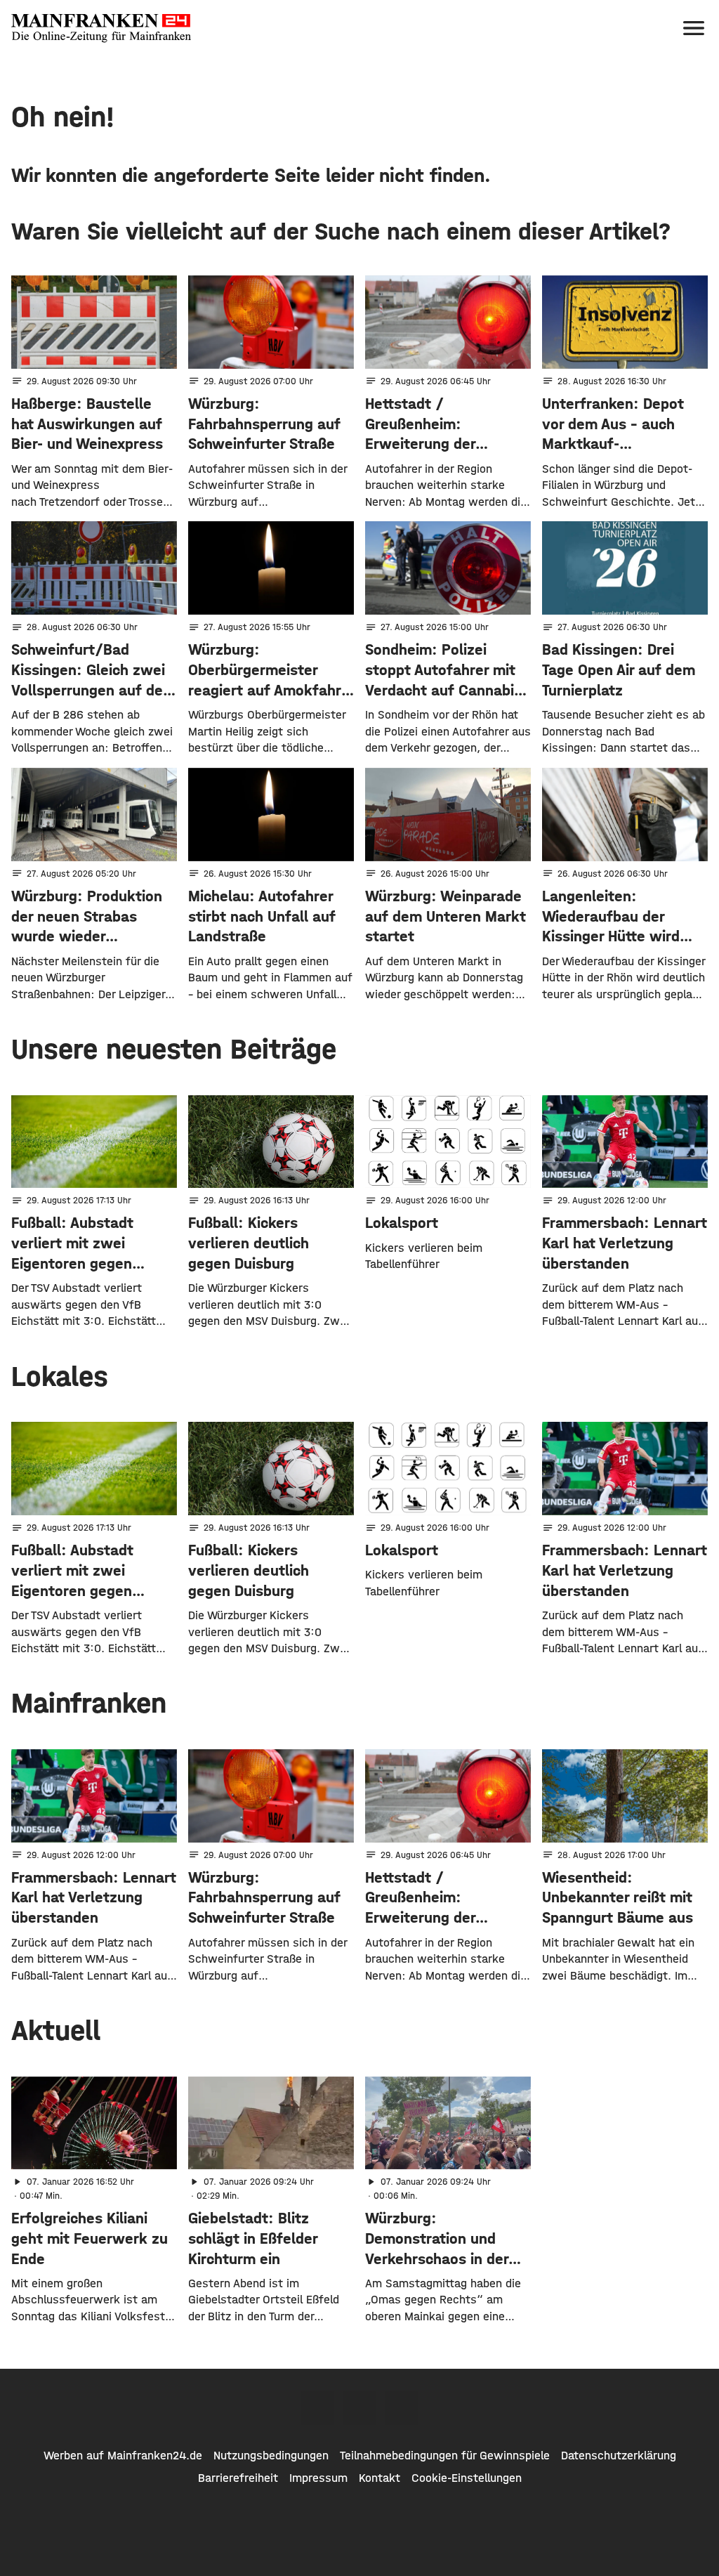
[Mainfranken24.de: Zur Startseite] (101, 28)
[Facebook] (317, 2408)
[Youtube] (402, 2408)
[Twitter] (359, 2408)
